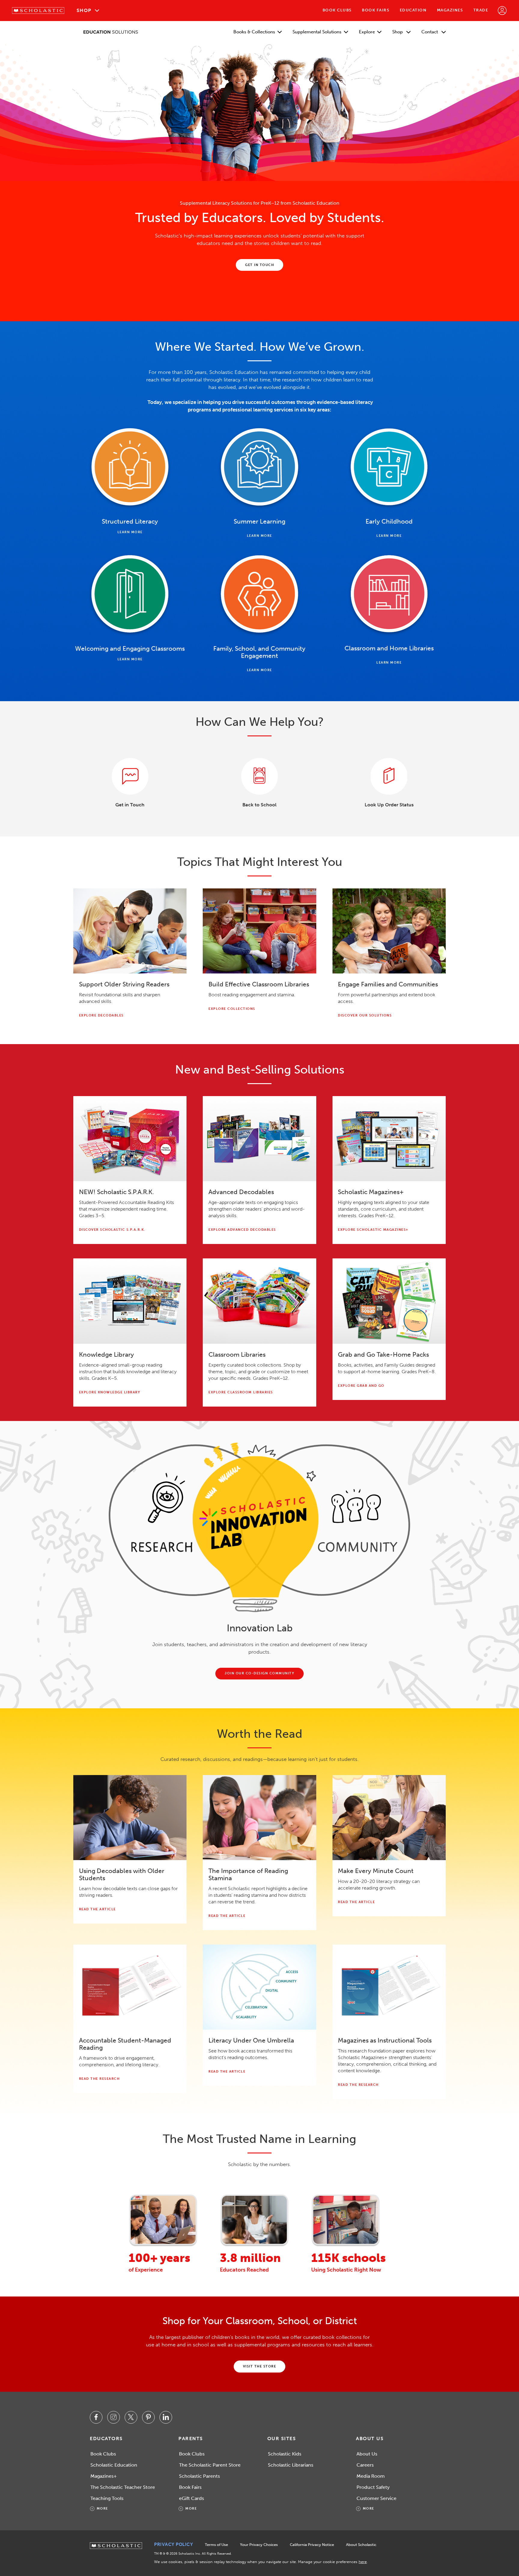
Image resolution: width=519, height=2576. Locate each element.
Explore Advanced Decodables (242, 1230)
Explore (367, 32)
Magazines (450, 10)
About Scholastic (361, 2545)
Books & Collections (254, 32)
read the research (99, 2079)
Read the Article (97, 1909)
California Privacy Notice (312, 2545)
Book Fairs (376, 10)
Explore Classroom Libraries (241, 1392)
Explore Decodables (101, 1015)
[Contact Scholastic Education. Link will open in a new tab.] (130, 776)
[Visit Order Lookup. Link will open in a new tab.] (389, 776)
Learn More (130, 532)
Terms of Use (216, 2545)
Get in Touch (130, 805)
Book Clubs (337, 10)
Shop (84, 10)
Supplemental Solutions (317, 32)
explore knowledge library (110, 1392)
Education (413, 10)
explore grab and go (361, 1386)
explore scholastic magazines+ (373, 1230)
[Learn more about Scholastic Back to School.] (259, 776)
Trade (481, 10)
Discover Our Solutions (365, 1015)
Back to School (259, 805)
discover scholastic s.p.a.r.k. (112, 1230)
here (363, 2562)
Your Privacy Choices (259, 2545)
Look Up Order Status (389, 805)
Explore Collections (232, 1009)
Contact (430, 32)
